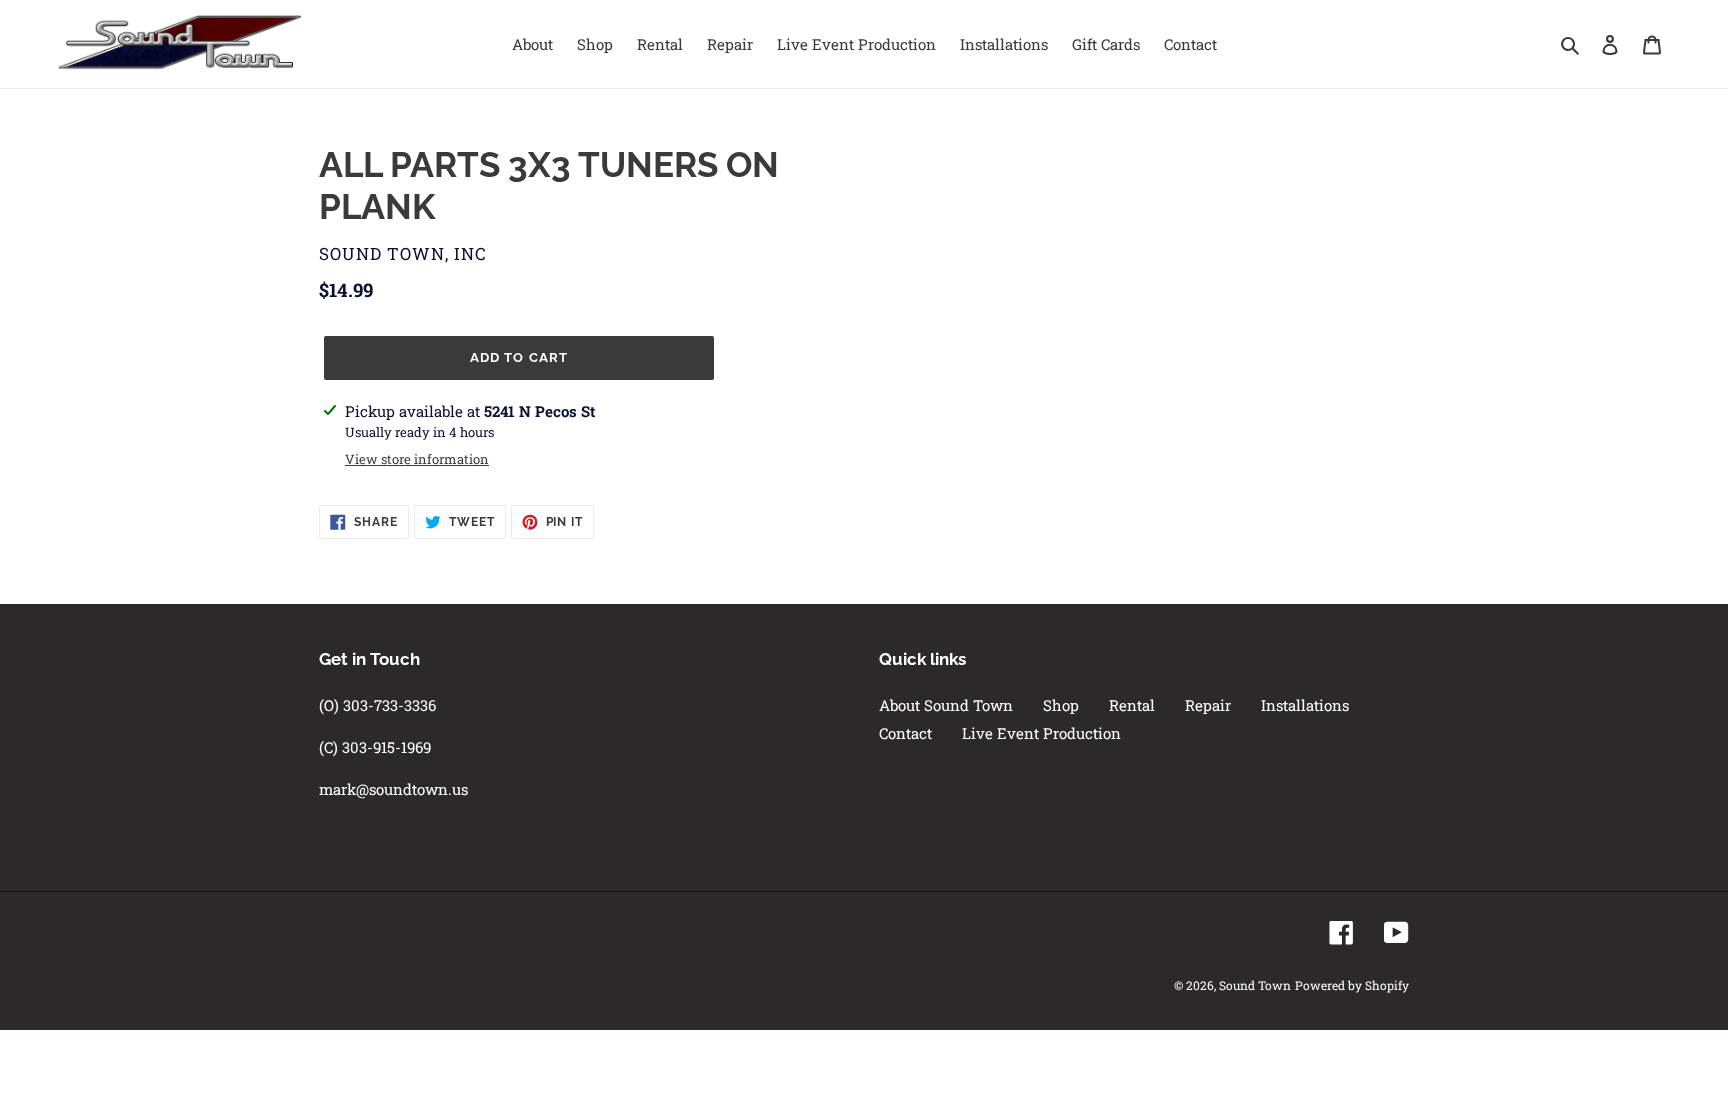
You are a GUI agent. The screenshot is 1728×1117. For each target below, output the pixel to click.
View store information (417, 459)
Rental (1132, 705)
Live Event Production (1041, 733)
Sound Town (1255, 985)
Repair (1208, 705)
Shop (1061, 705)
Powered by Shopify (1352, 985)
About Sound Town (946, 705)
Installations (1305, 705)
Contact (905, 733)
